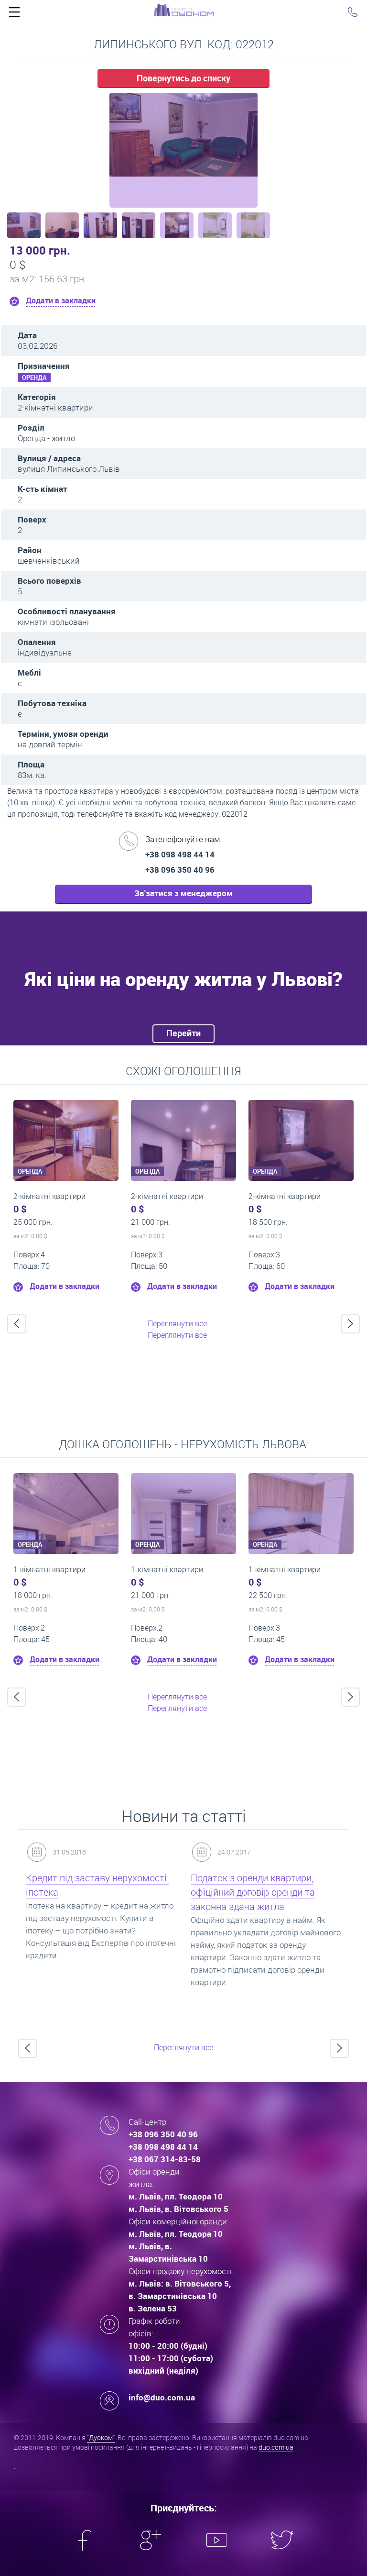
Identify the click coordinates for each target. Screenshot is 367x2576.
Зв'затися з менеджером (183, 893)
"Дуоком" (101, 2437)
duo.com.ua (276, 2447)
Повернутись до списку (183, 78)
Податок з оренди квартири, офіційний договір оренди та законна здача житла (253, 1892)
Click (14, 14)
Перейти (183, 1033)
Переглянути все (177, 1323)
